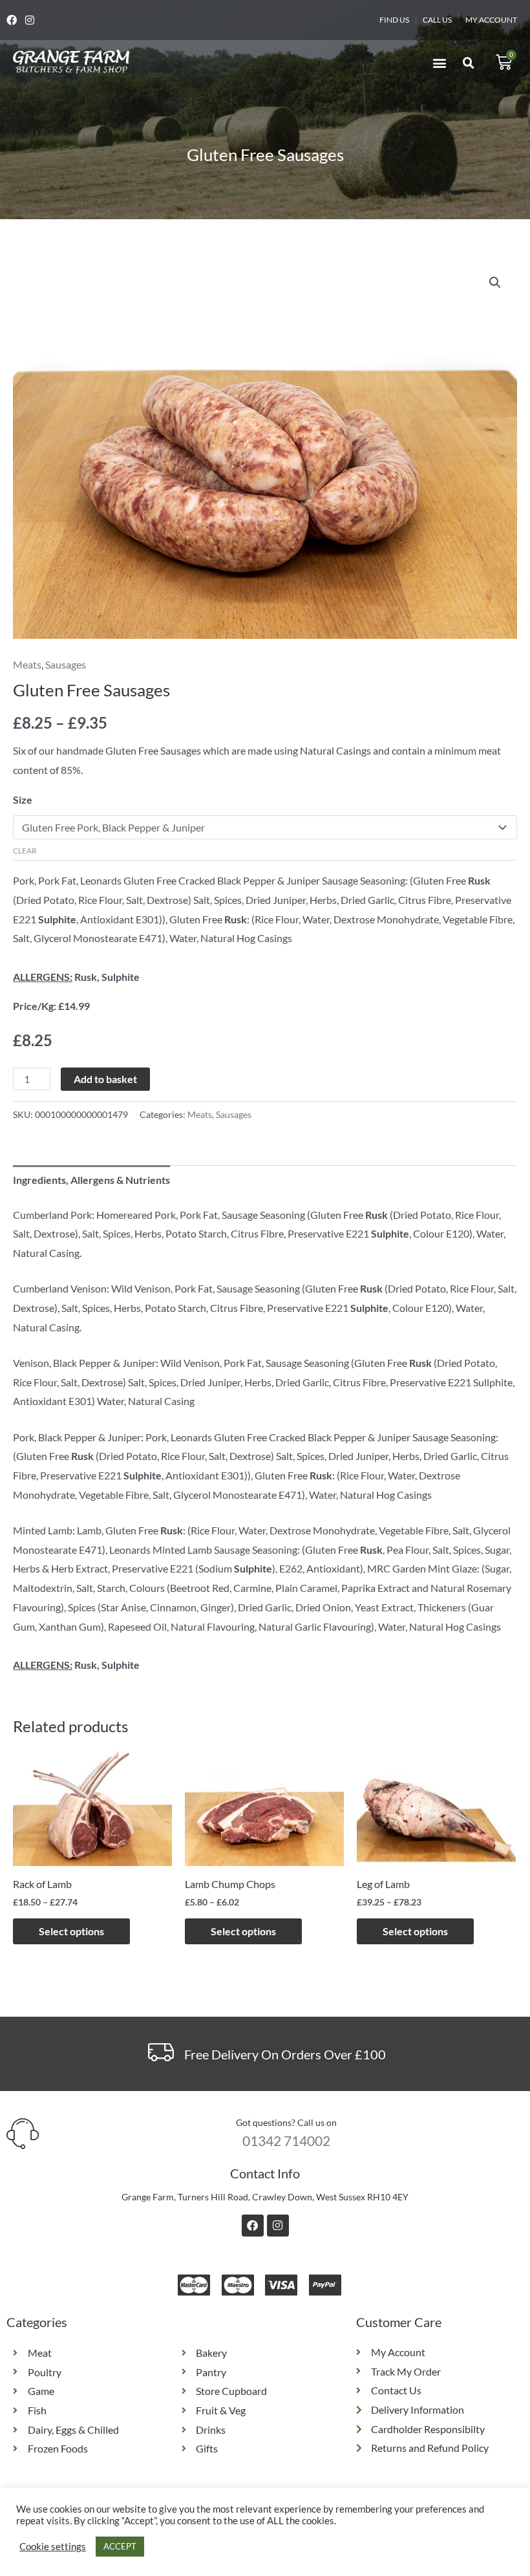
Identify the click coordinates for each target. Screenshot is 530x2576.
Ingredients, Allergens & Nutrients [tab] (91, 1180)
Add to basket (105, 1079)
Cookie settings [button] (53, 2547)
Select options (71, 1931)
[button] (439, 62)
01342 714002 (286, 2141)
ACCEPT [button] (120, 2546)
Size (23, 800)
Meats (27, 664)
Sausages (66, 664)
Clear (25, 851)
